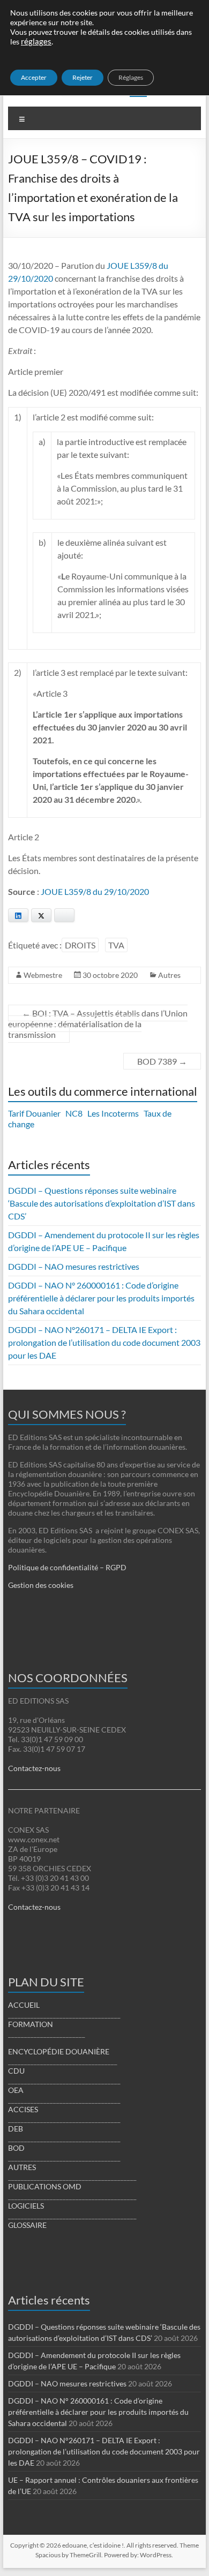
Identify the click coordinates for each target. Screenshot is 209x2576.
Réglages (131, 77)
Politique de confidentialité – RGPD (67, 1567)
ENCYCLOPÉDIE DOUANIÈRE (59, 2051)
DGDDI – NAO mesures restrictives (74, 1266)
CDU (16, 2071)
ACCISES (23, 2109)
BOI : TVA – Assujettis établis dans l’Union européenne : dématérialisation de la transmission (98, 1024)
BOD (16, 2148)
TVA (116, 945)
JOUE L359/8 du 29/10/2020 (95, 891)
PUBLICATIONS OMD (45, 2186)
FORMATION (31, 2024)
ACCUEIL (24, 2005)
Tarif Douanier (34, 1113)
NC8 (74, 1113)
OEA (16, 2090)
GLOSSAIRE (27, 2225)
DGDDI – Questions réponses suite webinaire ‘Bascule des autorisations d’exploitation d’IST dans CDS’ (102, 1203)
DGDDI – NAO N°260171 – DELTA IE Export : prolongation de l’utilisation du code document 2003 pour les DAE (104, 1342)
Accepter (34, 77)
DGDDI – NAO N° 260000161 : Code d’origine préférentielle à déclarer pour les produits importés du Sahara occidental (101, 1298)
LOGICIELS (26, 2206)
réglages (36, 42)
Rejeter (83, 77)
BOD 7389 (162, 1061)
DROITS (80, 945)
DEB (16, 2129)
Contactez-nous (34, 1768)
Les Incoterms (113, 1113)
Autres (169, 975)
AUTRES (22, 2167)
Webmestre (43, 975)
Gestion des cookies (41, 1585)
